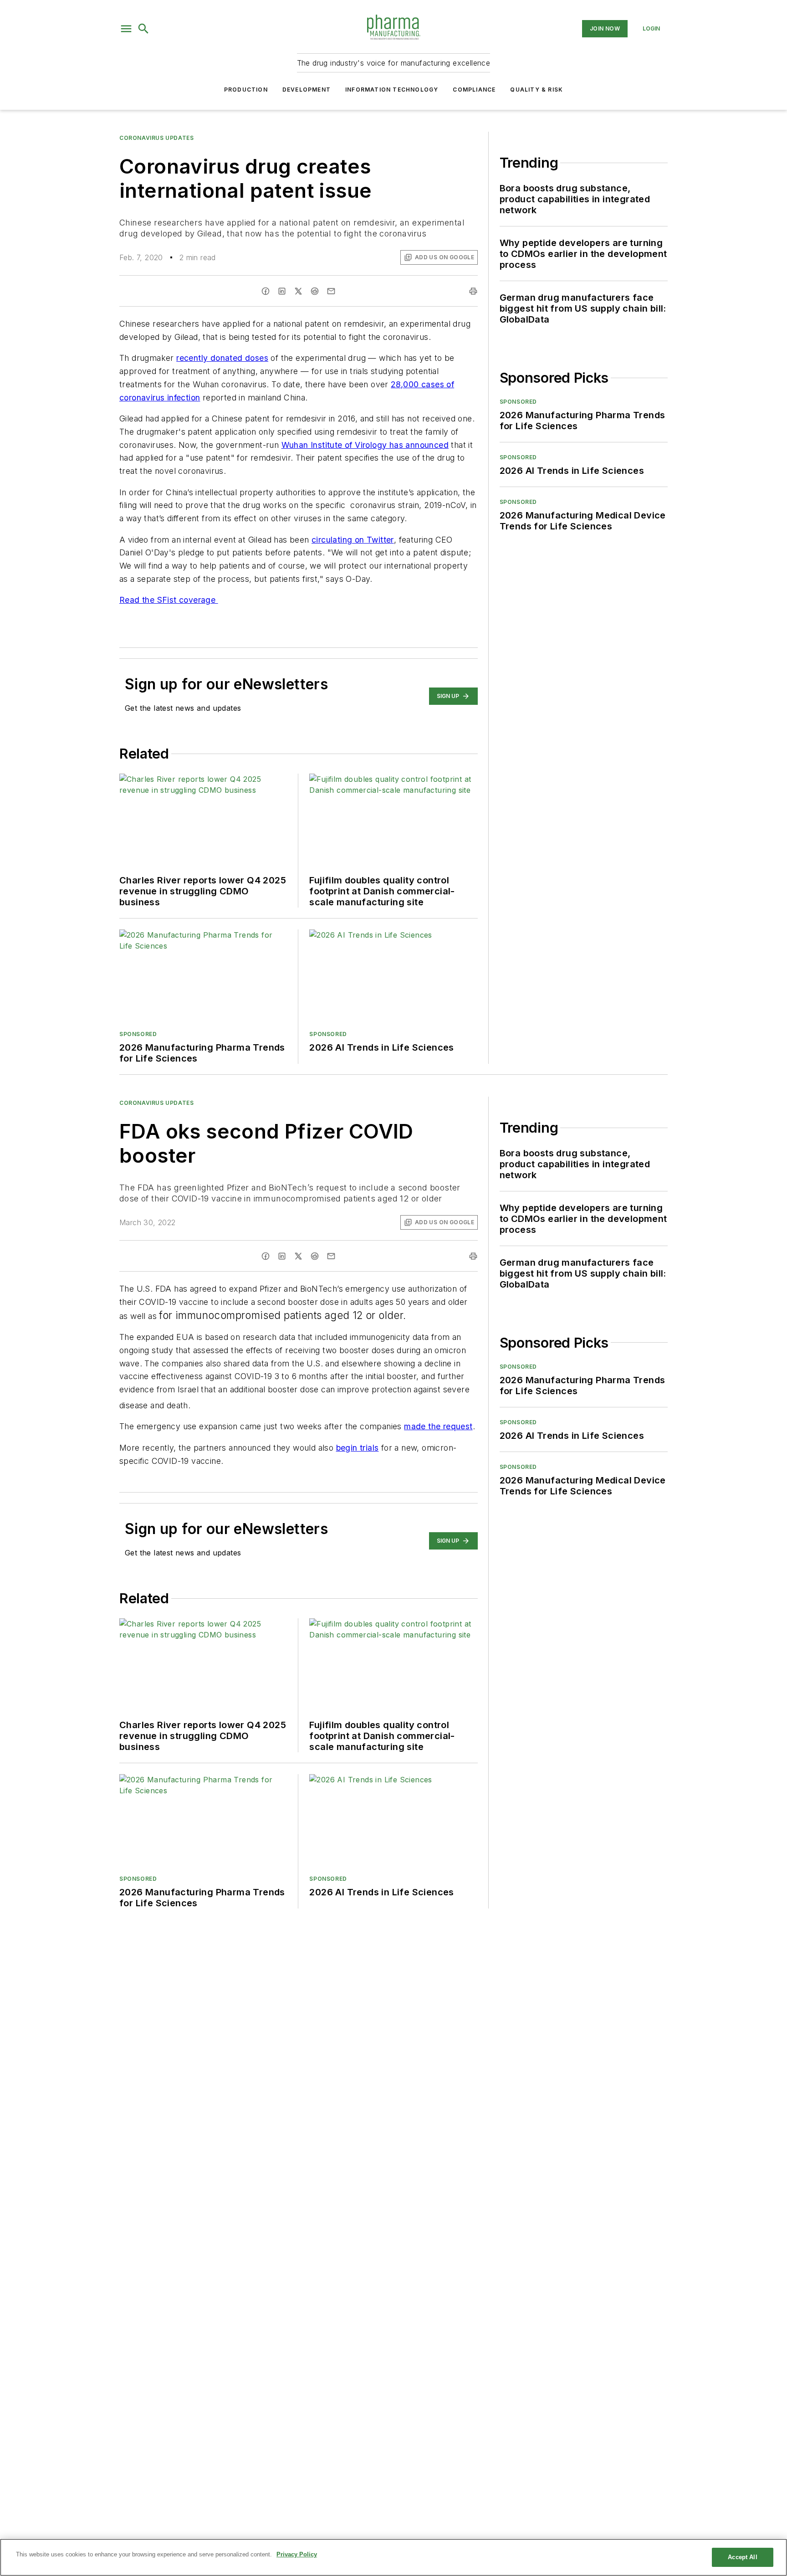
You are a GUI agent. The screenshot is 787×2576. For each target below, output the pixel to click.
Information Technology (392, 90)
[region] (393, 2557)
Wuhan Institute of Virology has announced (365, 445)
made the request (438, 1426)
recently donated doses (222, 358)
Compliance (474, 90)
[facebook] (266, 291)
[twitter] (298, 291)
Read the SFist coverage (169, 600)
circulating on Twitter (353, 540)
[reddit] (315, 291)
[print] (473, 291)
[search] (143, 29)
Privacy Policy (297, 2554)
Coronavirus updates (156, 138)
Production (246, 90)
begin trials (358, 1448)
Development (307, 90)
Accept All (742, 2557)
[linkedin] (282, 291)
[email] (331, 291)
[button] (126, 29)
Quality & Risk (537, 90)
